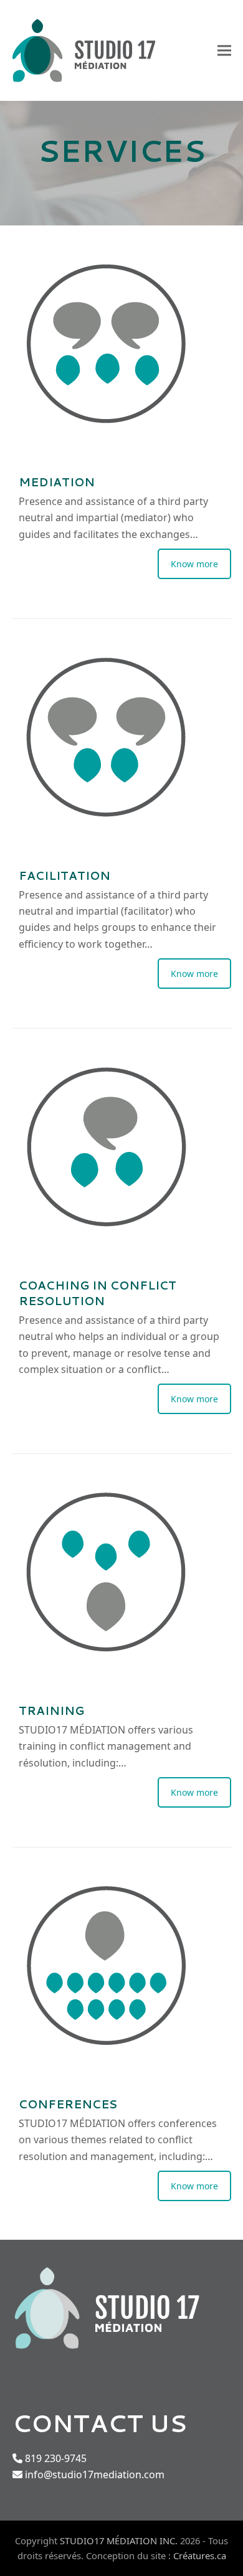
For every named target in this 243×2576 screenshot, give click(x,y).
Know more (194, 564)
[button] (224, 51)
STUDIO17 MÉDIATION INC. (119, 2541)
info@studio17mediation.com (95, 2475)
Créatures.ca (200, 2555)
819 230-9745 (55, 2458)
